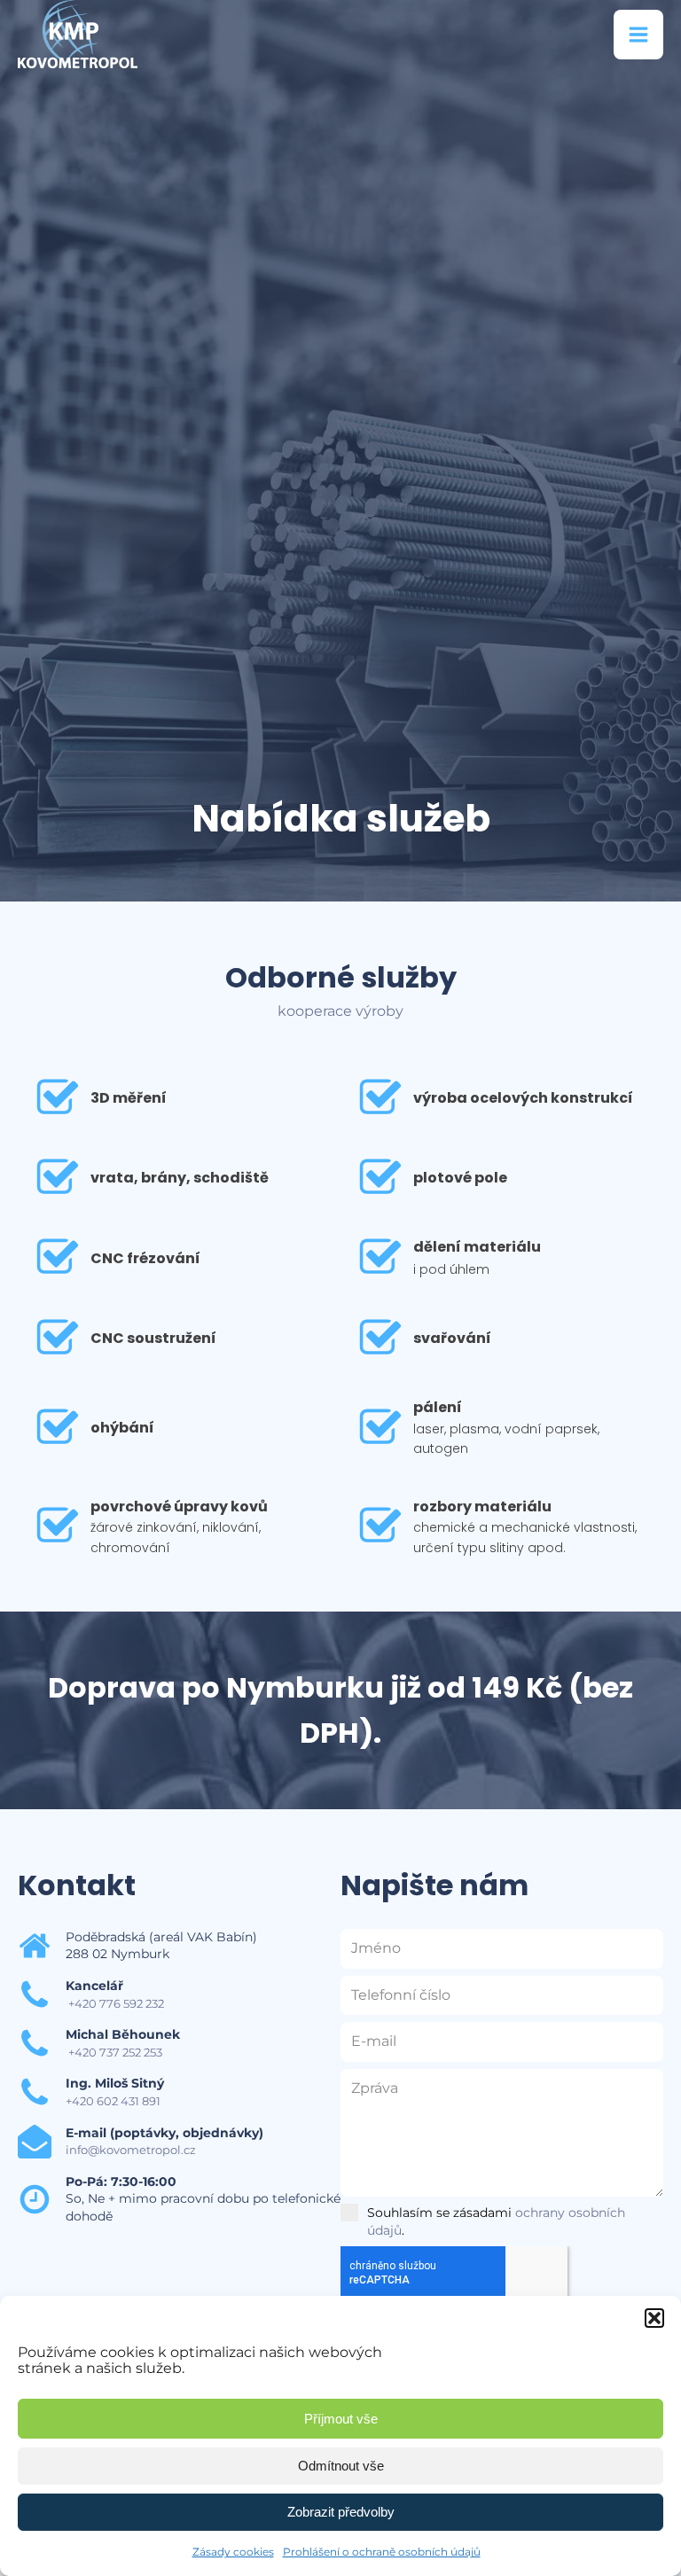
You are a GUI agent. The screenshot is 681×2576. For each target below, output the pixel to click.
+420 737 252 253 (114, 2052)
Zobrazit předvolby (341, 2512)
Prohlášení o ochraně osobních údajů (382, 2552)
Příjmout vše (341, 2419)
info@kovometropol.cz (131, 2150)
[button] (654, 2318)
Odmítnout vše (341, 2466)
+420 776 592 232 (115, 2003)
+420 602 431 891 (113, 2101)
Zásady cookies (233, 2552)
